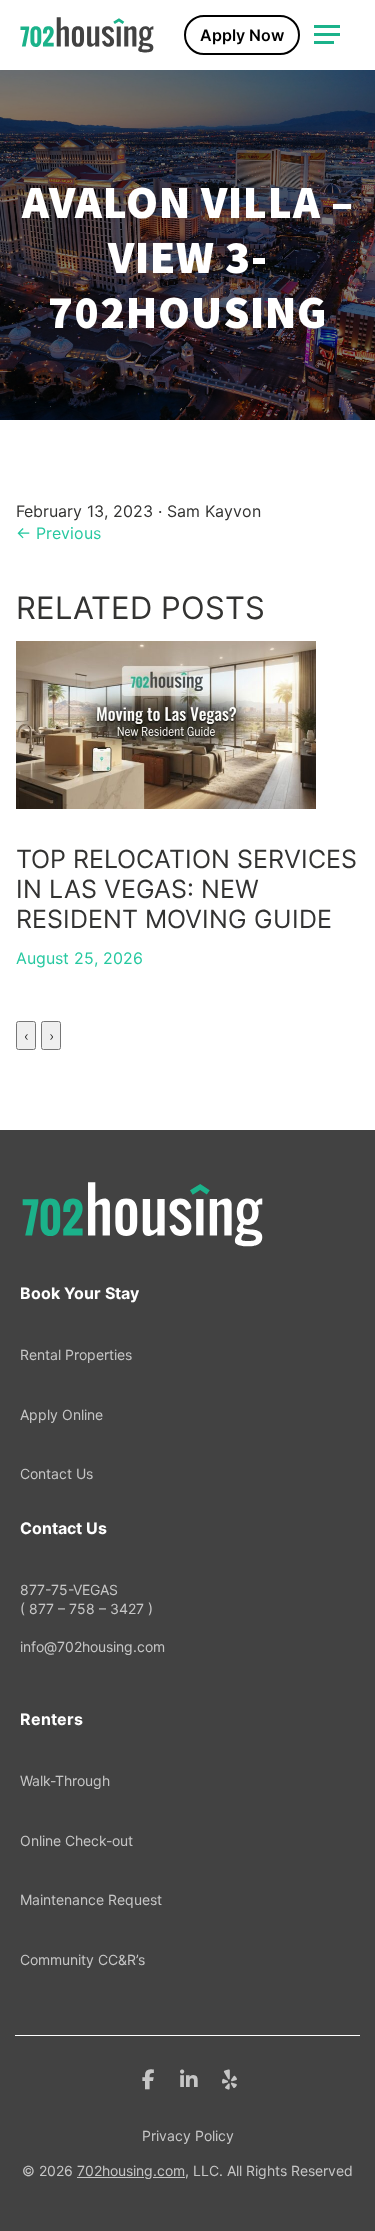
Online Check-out (76, 1840)
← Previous (58, 533)
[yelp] (229, 2078)
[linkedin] (189, 2078)
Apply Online (61, 1414)
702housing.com (131, 2170)
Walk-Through (65, 1780)
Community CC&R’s (82, 1959)
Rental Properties (76, 1354)
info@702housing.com (92, 1646)
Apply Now (242, 35)
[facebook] (148, 2078)
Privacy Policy (188, 2135)
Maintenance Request (91, 1899)
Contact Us (56, 1473)
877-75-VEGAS (86, 1599)
